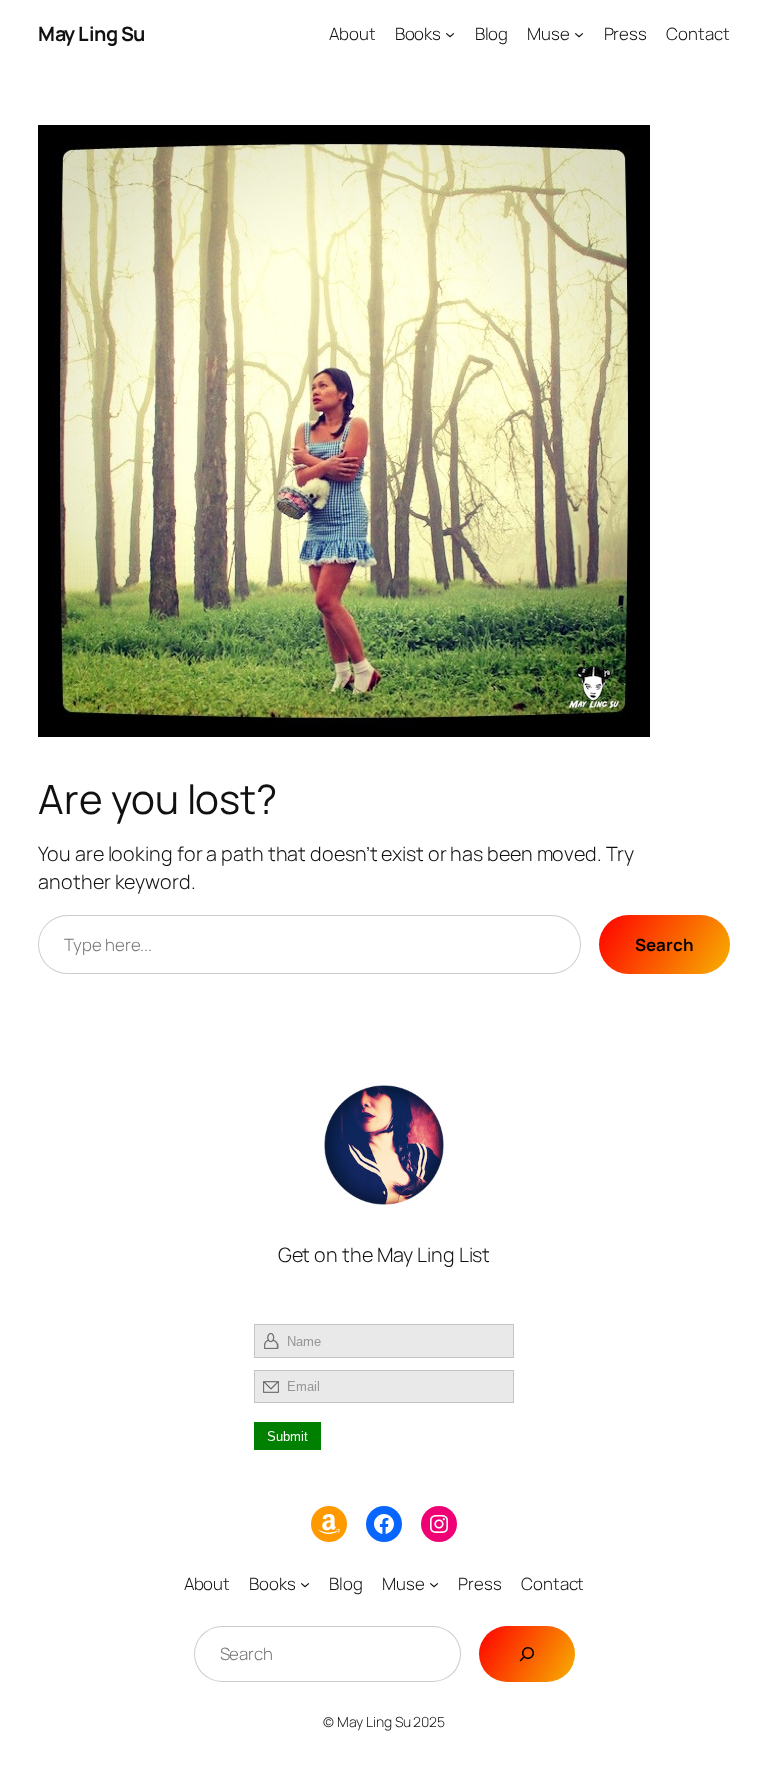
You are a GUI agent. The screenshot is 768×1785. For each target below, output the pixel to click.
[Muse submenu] (579, 34)
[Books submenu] (450, 34)
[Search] (527, 1654)
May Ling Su (91, 33)
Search (664, 944)
